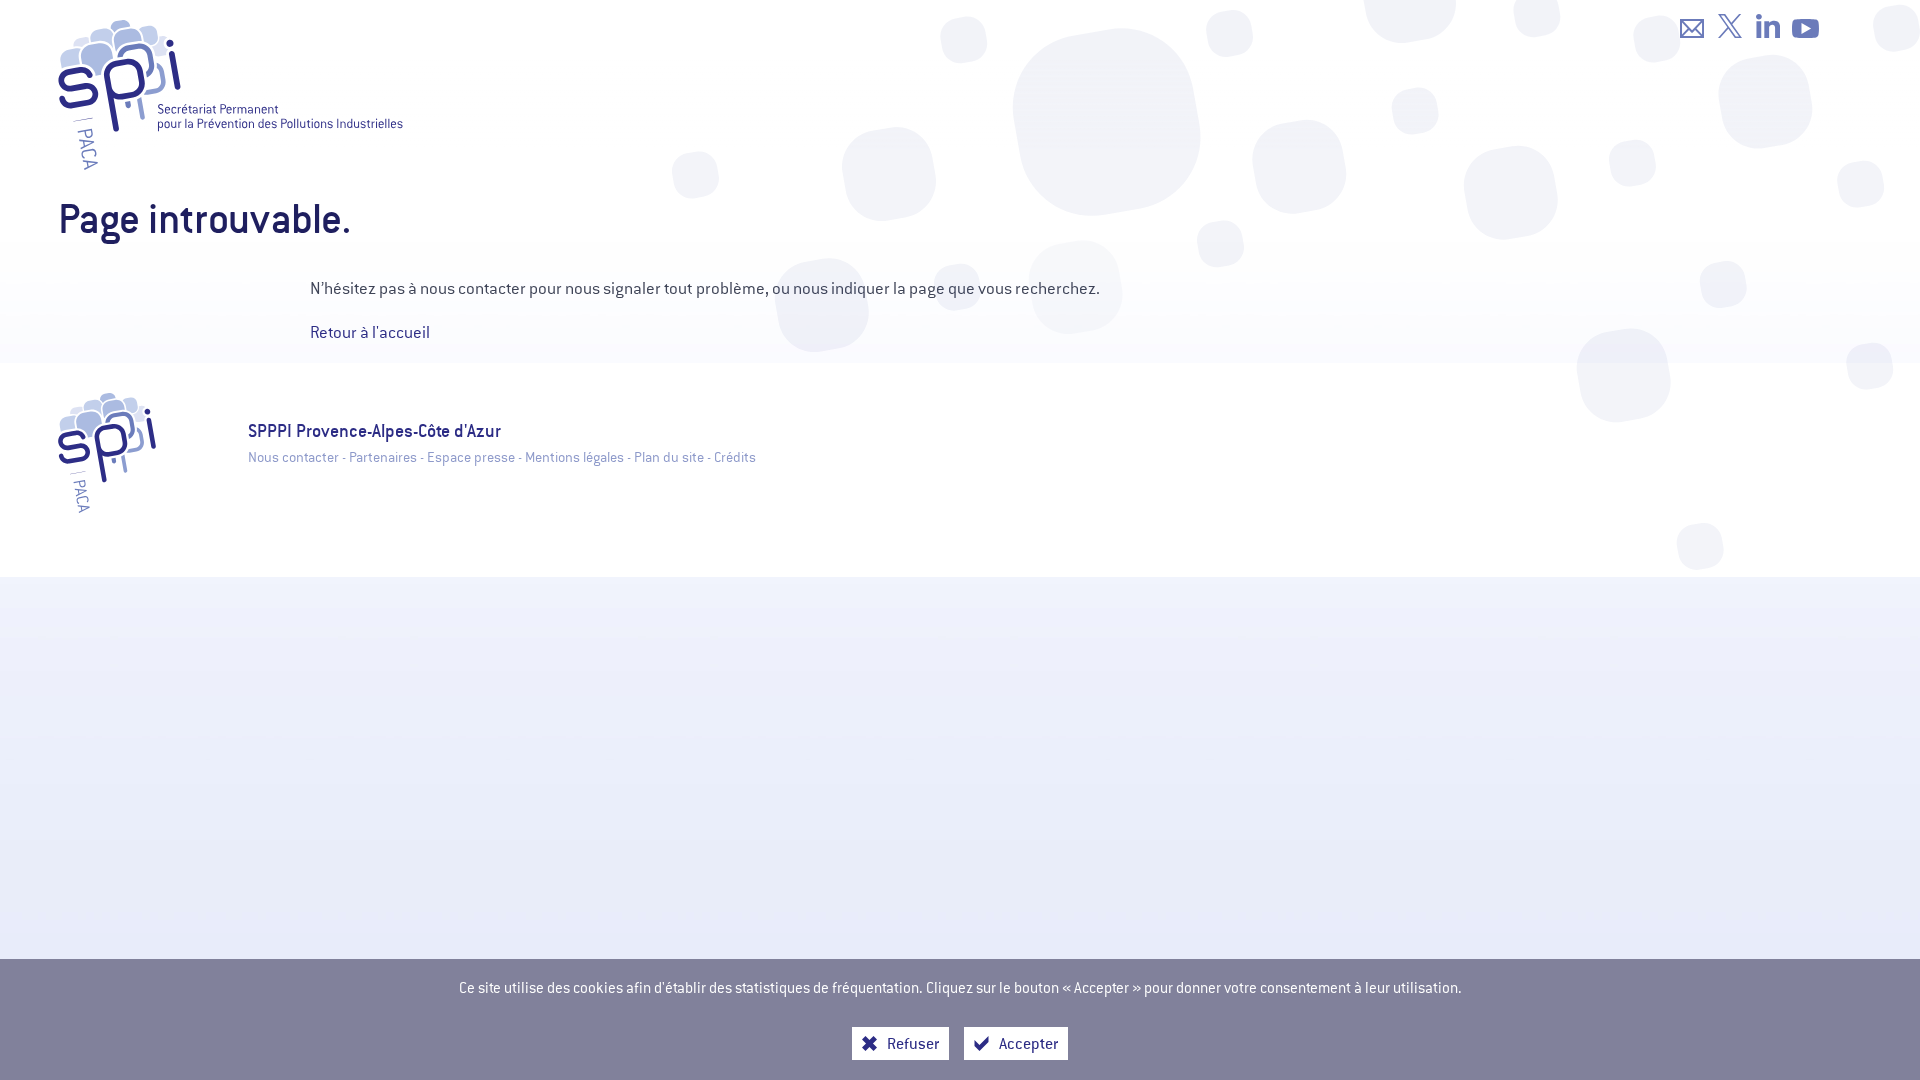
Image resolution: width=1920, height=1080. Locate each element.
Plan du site (669, 457)
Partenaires (383, 457)
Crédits (735, 457)
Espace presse (471, 457)
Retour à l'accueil (370, 332)
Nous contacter (293, 457)
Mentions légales (574, 457)
